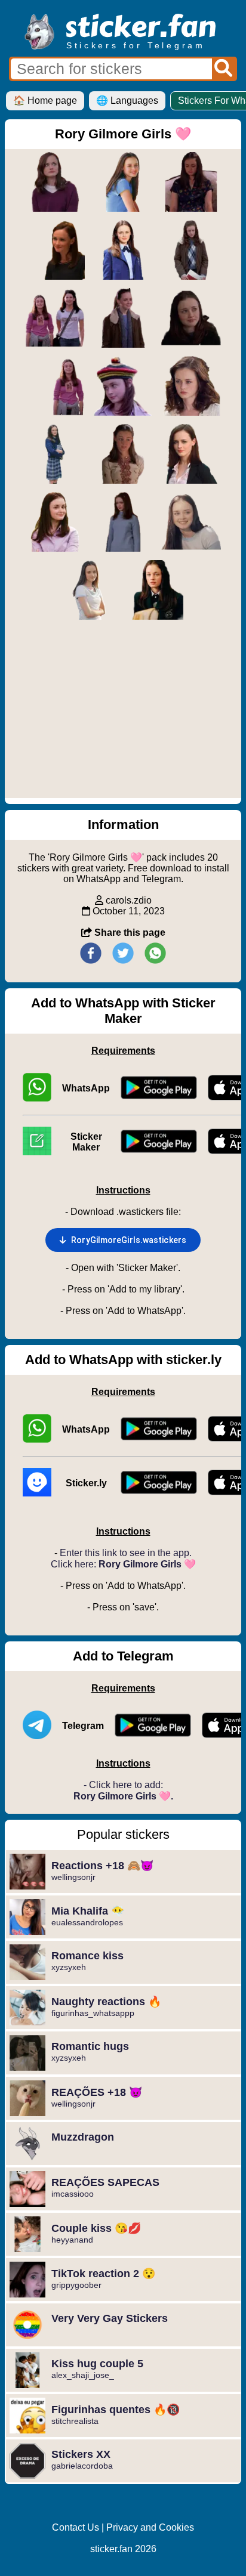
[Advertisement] (123, 715)
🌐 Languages (127, 100)
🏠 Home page (45, 100)
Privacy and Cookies (150, 2527)
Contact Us (76, 2527)
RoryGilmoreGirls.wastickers (129, 1240)
